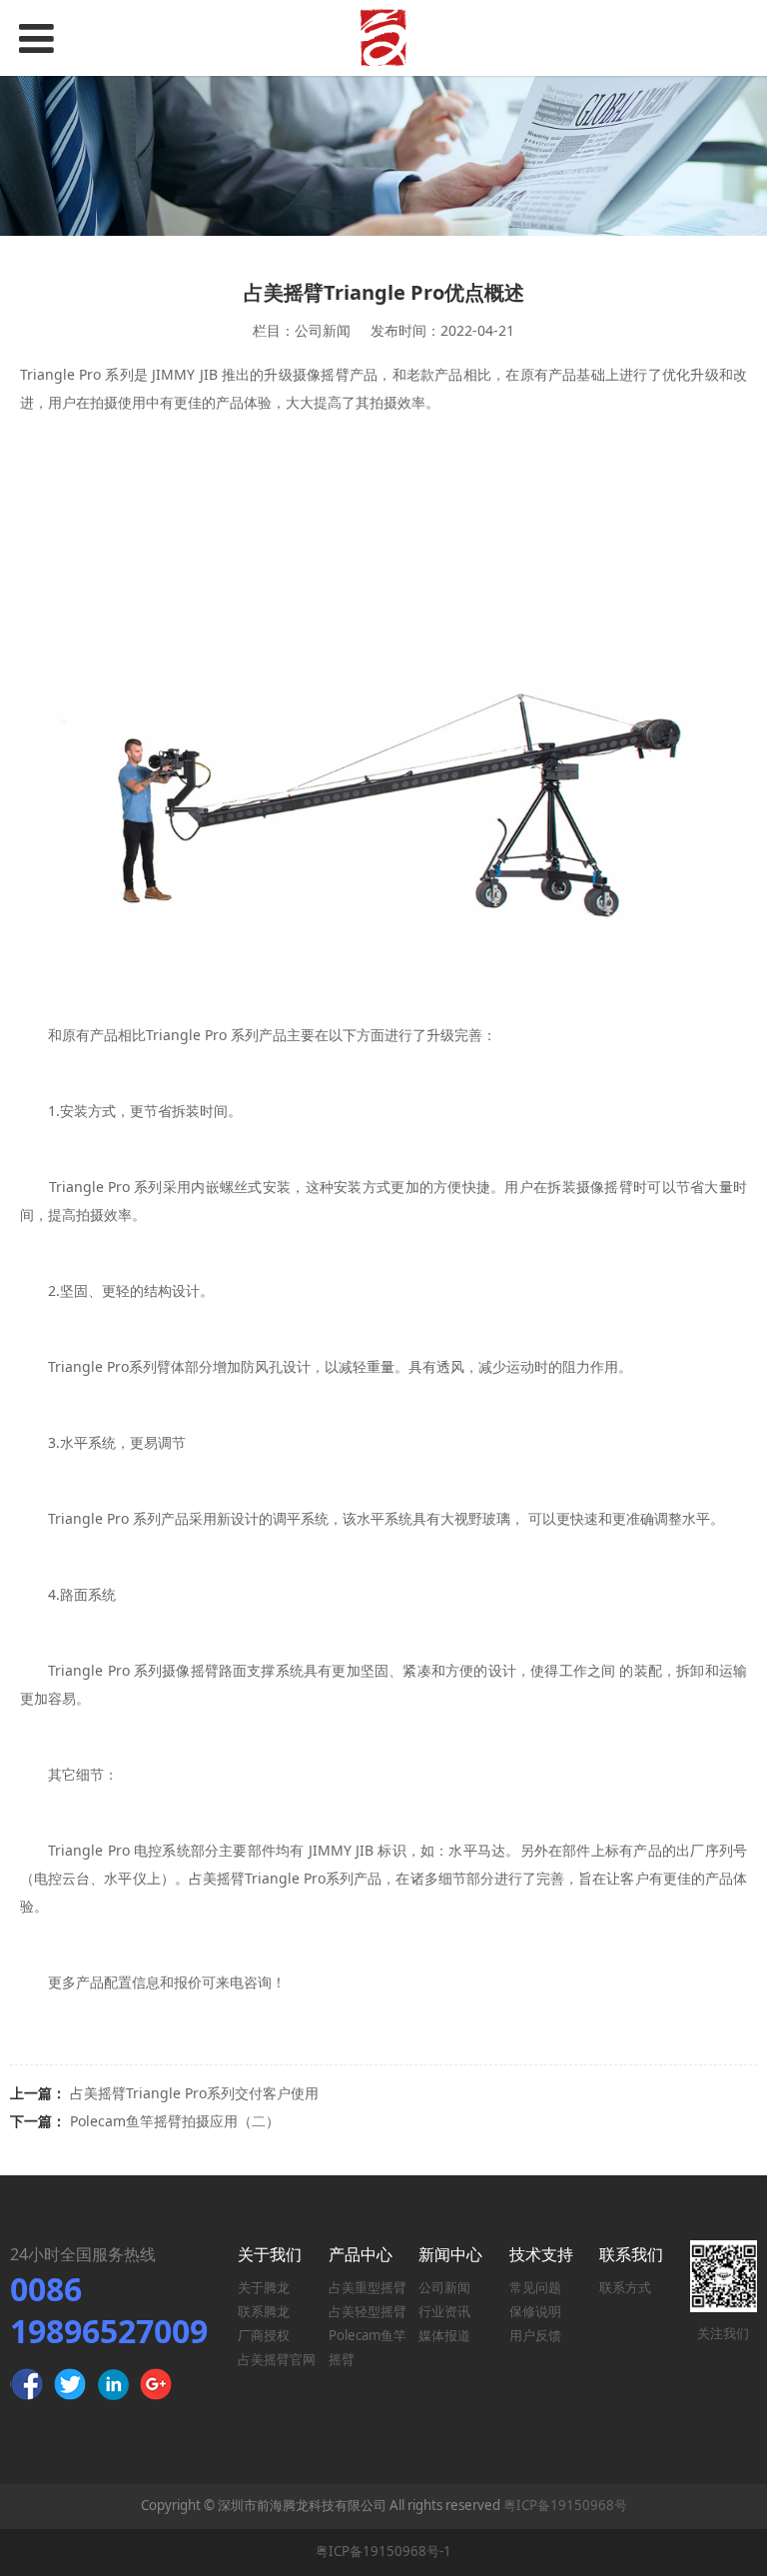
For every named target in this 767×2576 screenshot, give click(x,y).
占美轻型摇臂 (368, 2311)
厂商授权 (264, 2335)
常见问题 (535, 2287)
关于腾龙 (264, 2287)
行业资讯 (444, 2311)
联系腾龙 (264, 2311)
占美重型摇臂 (368, 2287)
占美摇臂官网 (277, 2359)
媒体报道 (444, 2335)
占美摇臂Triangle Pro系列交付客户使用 (194, 2093)
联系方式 (625, 2287)
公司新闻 (444, 2287)
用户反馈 (535, 2335)
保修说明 (535, 2311)
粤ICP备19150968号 (565, 2505)
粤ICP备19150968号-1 (383, 2551)
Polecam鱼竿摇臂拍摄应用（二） (175, 2121)
